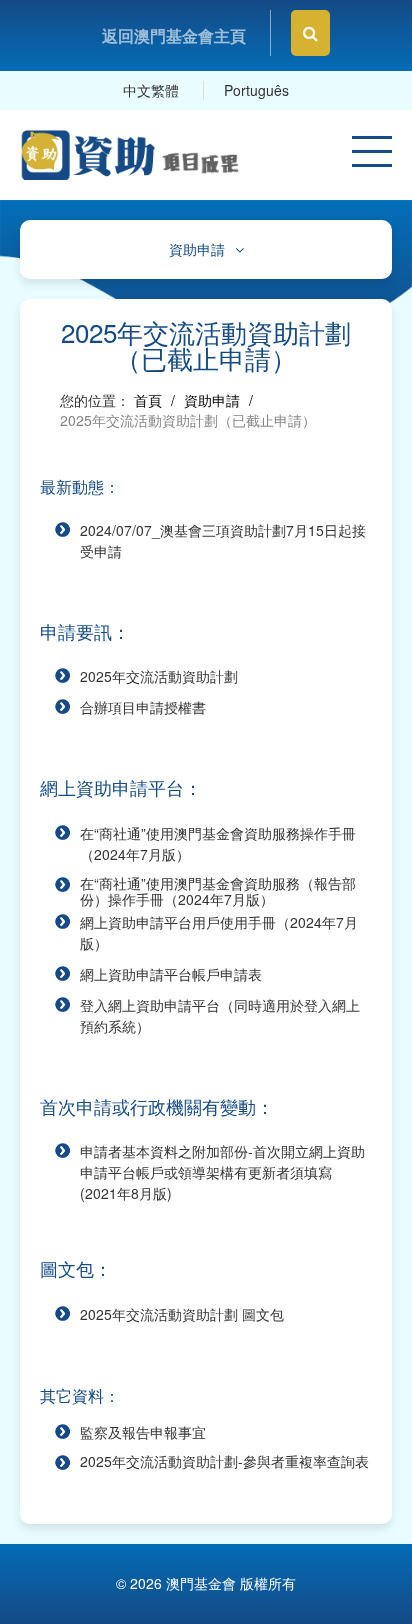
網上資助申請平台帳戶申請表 (171, 974)
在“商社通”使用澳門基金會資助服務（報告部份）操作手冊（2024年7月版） (218, 891)
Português (256, 90)
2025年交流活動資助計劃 (159, 676)
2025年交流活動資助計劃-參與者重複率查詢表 (224, 1461)
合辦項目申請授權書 (143, 707)
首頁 (148, 400)
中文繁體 (151, 90)
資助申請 (197, 249)
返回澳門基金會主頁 (174, 35)
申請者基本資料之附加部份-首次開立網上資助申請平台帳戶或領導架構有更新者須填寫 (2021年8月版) (222, 1172)
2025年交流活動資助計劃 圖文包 (182, 1314)
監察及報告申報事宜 (143, 1432)
